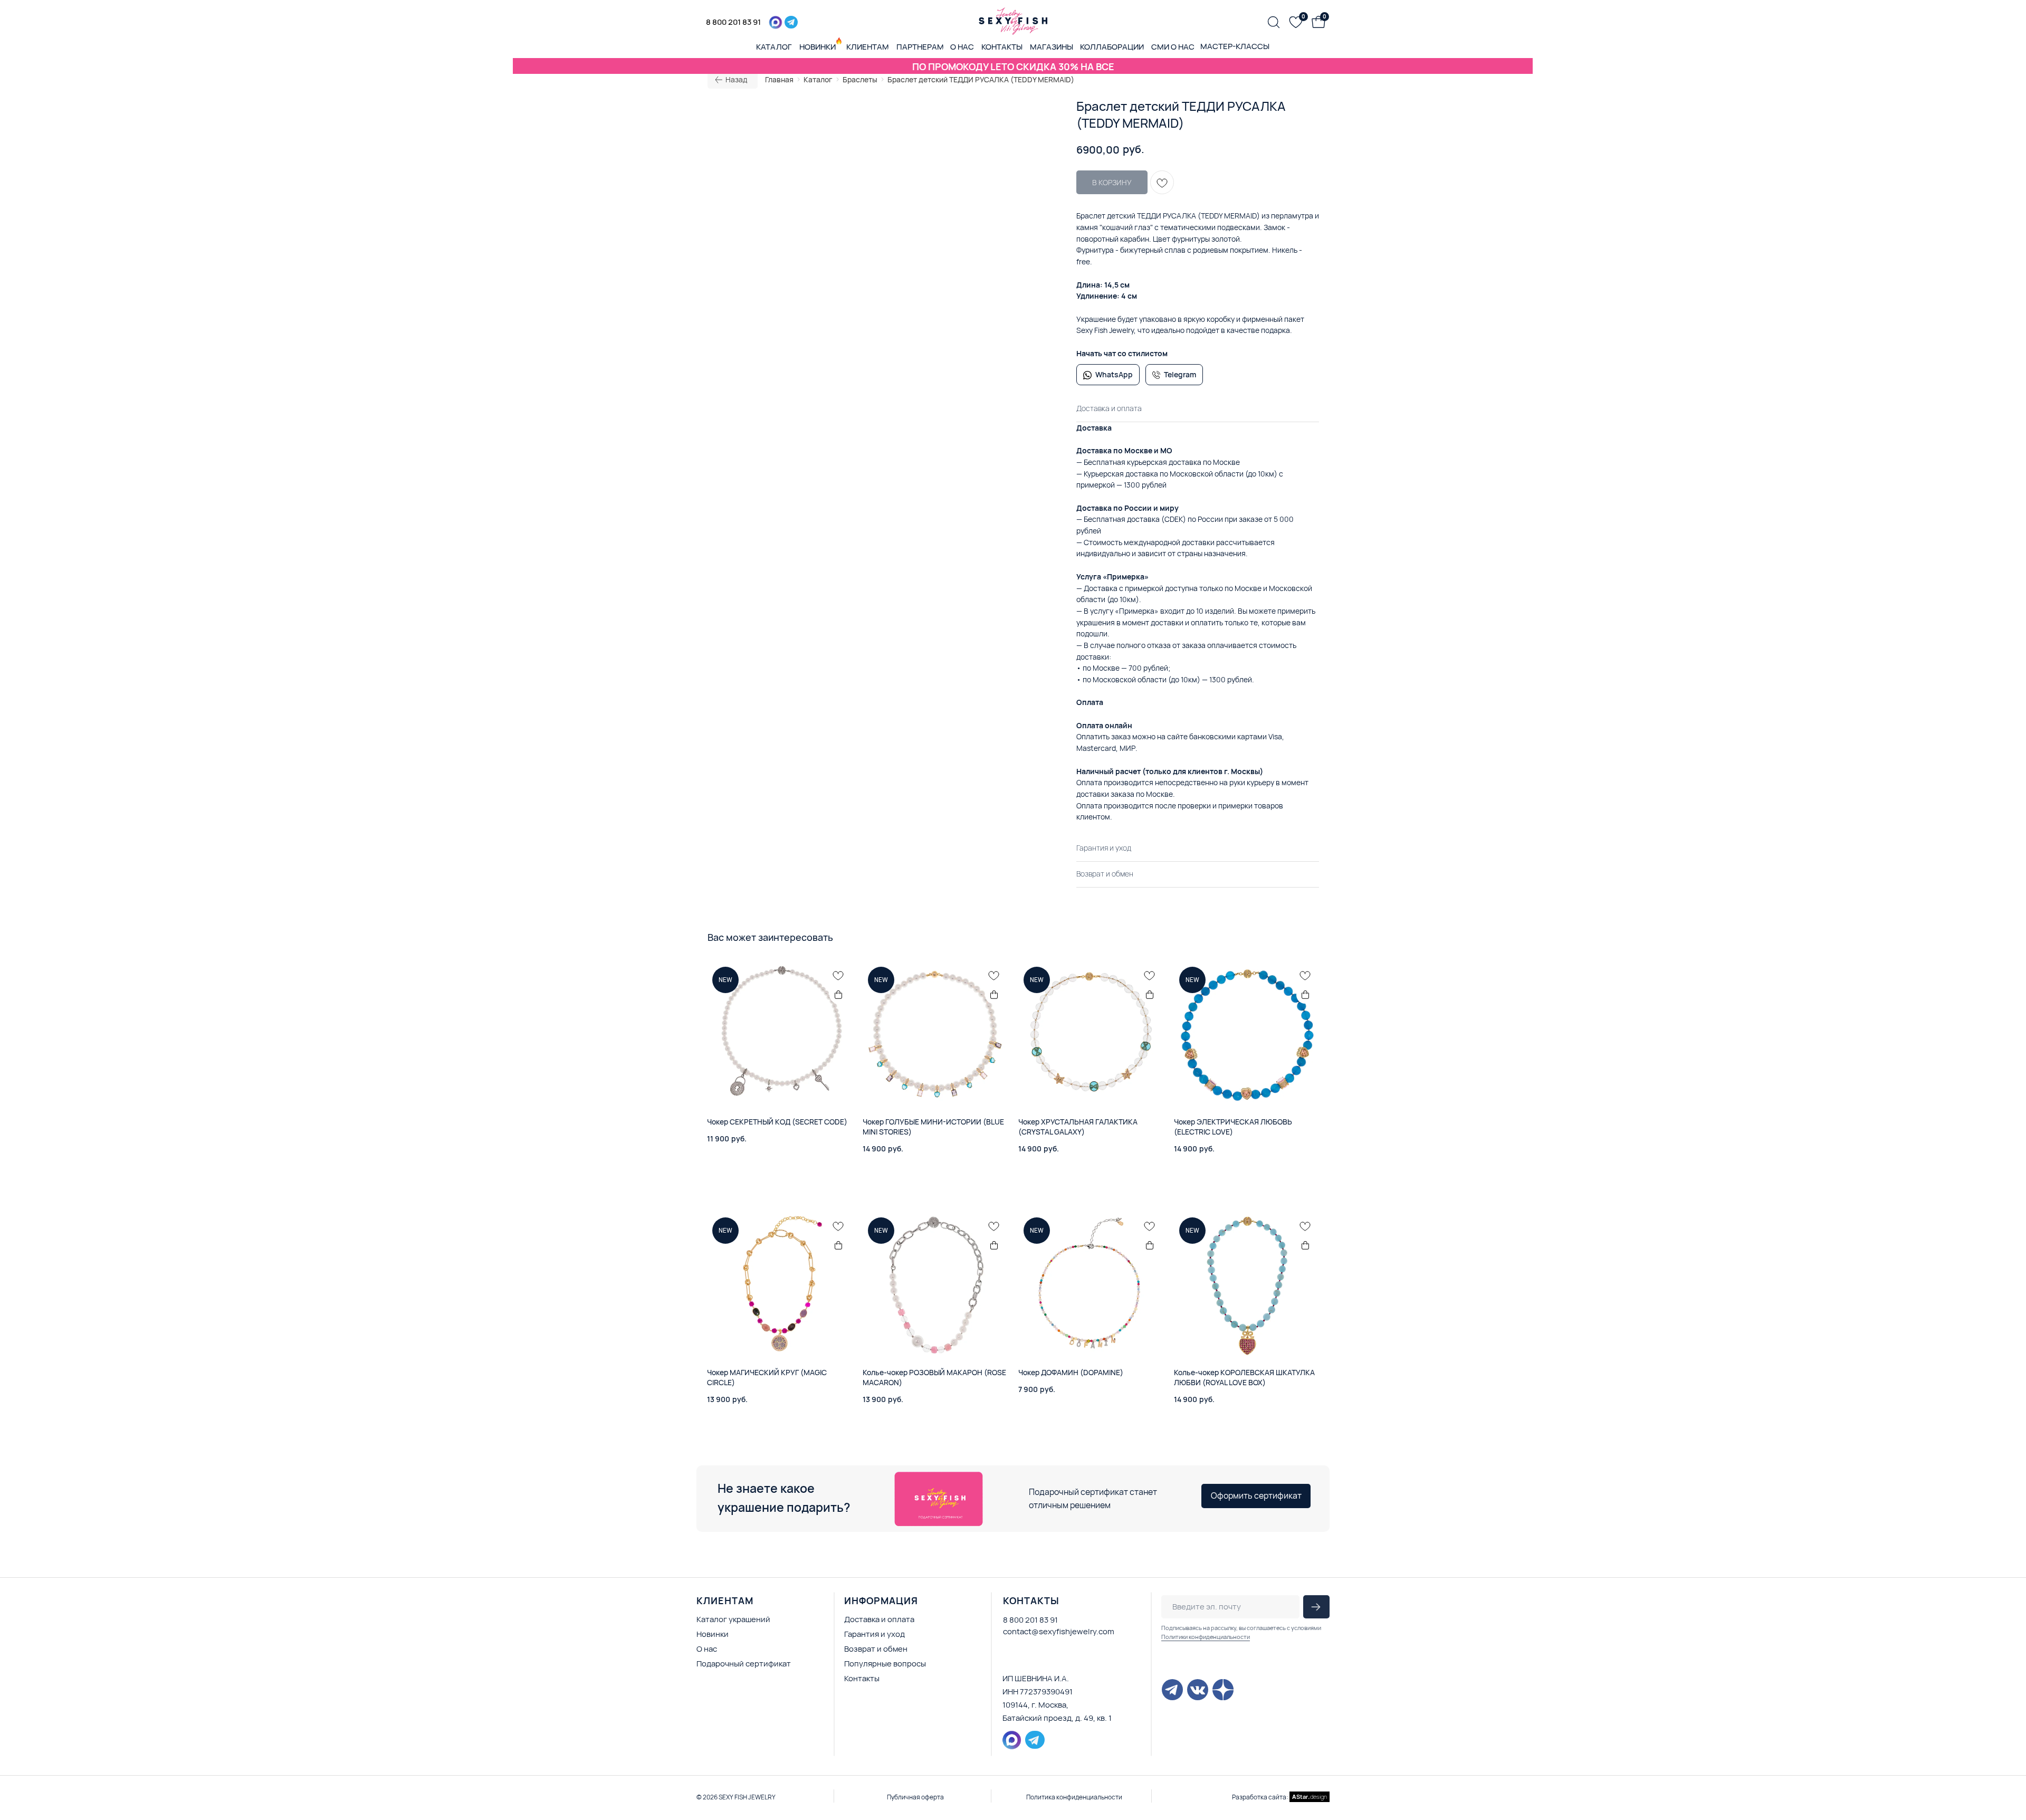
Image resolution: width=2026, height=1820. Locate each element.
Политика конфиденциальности (1074, 1797)
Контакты (862, 1678)
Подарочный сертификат (744, 1664)
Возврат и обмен (876, 1649)
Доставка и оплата (879, 1619)
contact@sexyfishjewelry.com (1059, 1631)
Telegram (1180, 374)
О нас (707, 1649)
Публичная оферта (915, 1797)
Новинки (713, 1634)
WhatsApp (1114, 374)
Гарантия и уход (875, 1634)
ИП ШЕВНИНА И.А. (1036, 1678)
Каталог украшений (733, 1619)
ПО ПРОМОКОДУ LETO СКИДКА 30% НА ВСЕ (1013, 66)
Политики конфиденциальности (1206, 1637)
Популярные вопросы (885, 1664)
